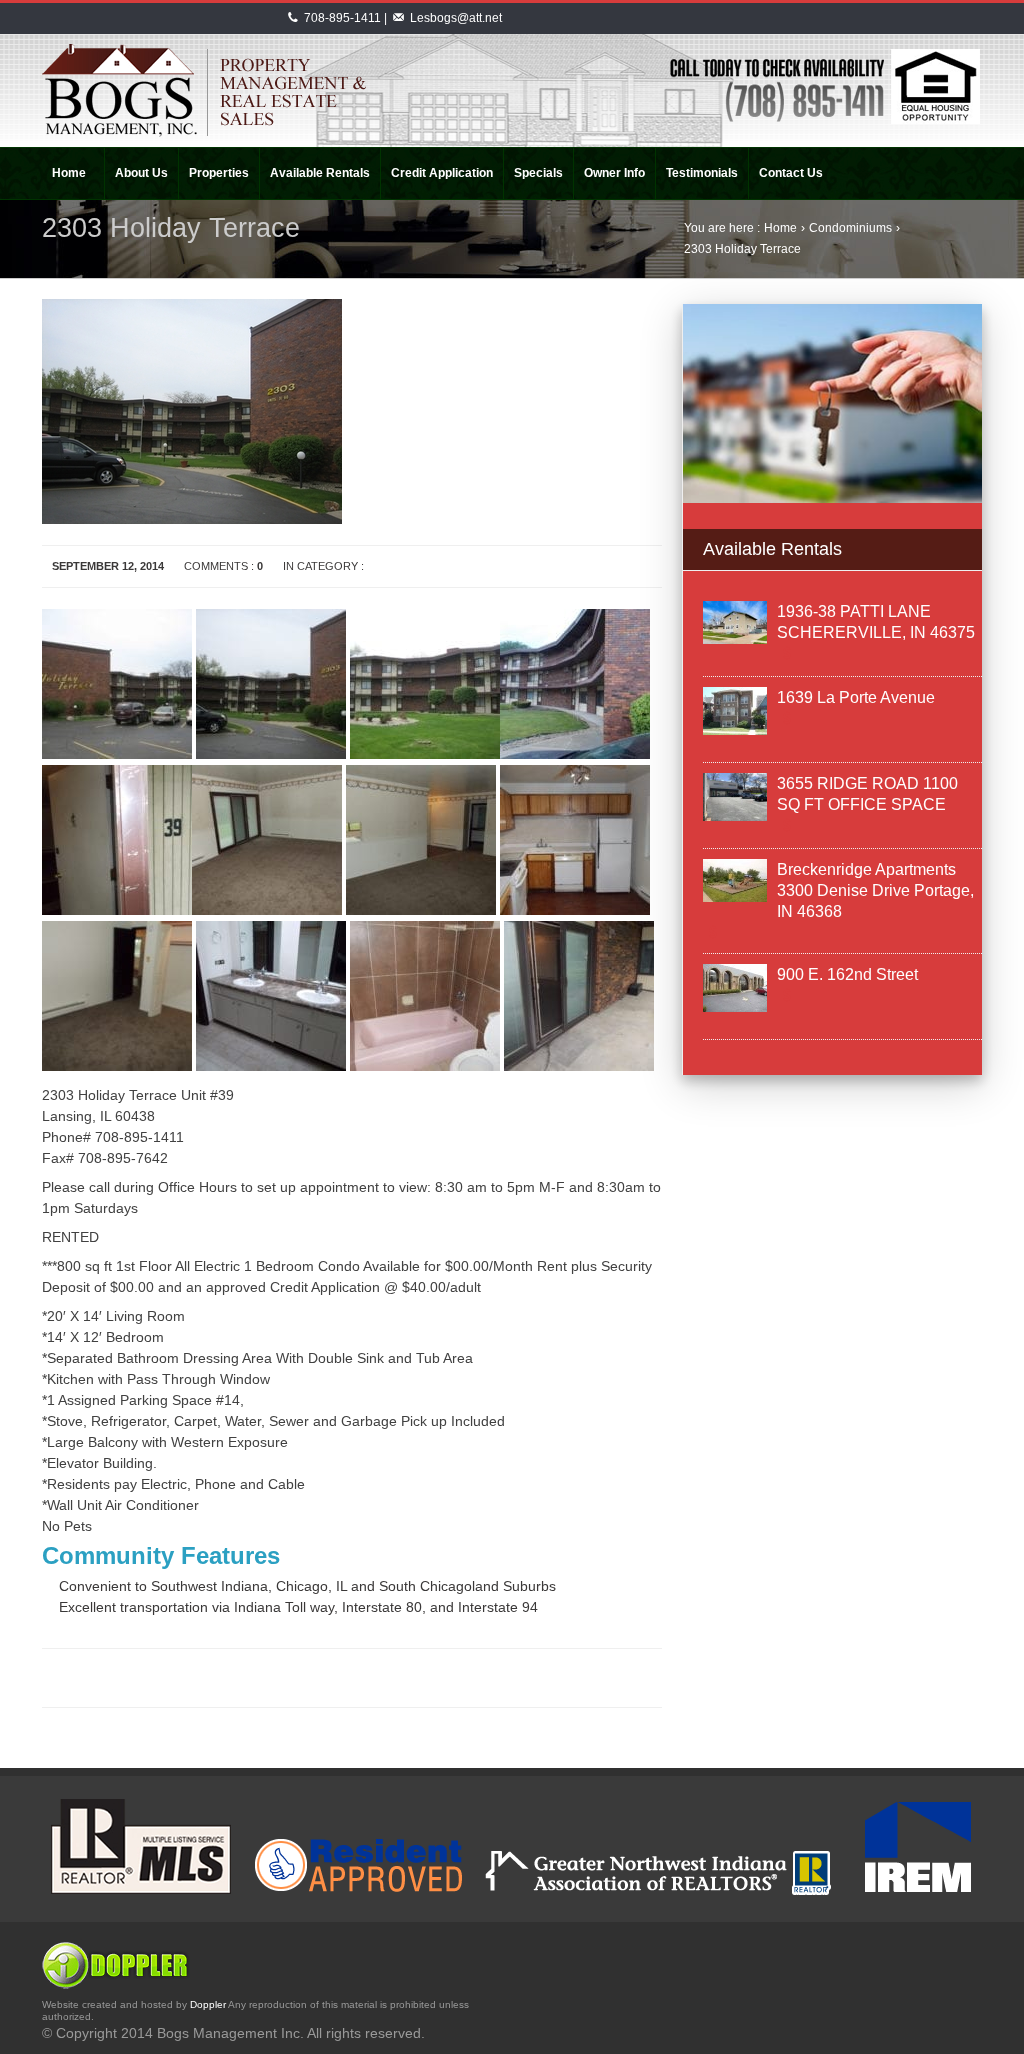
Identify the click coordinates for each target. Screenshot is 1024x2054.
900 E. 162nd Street (847, 974)
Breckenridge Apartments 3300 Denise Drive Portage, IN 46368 (875, 890)
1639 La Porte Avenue (856, 697)
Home (780, 228)
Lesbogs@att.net (456, 18)
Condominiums (850, 228)
